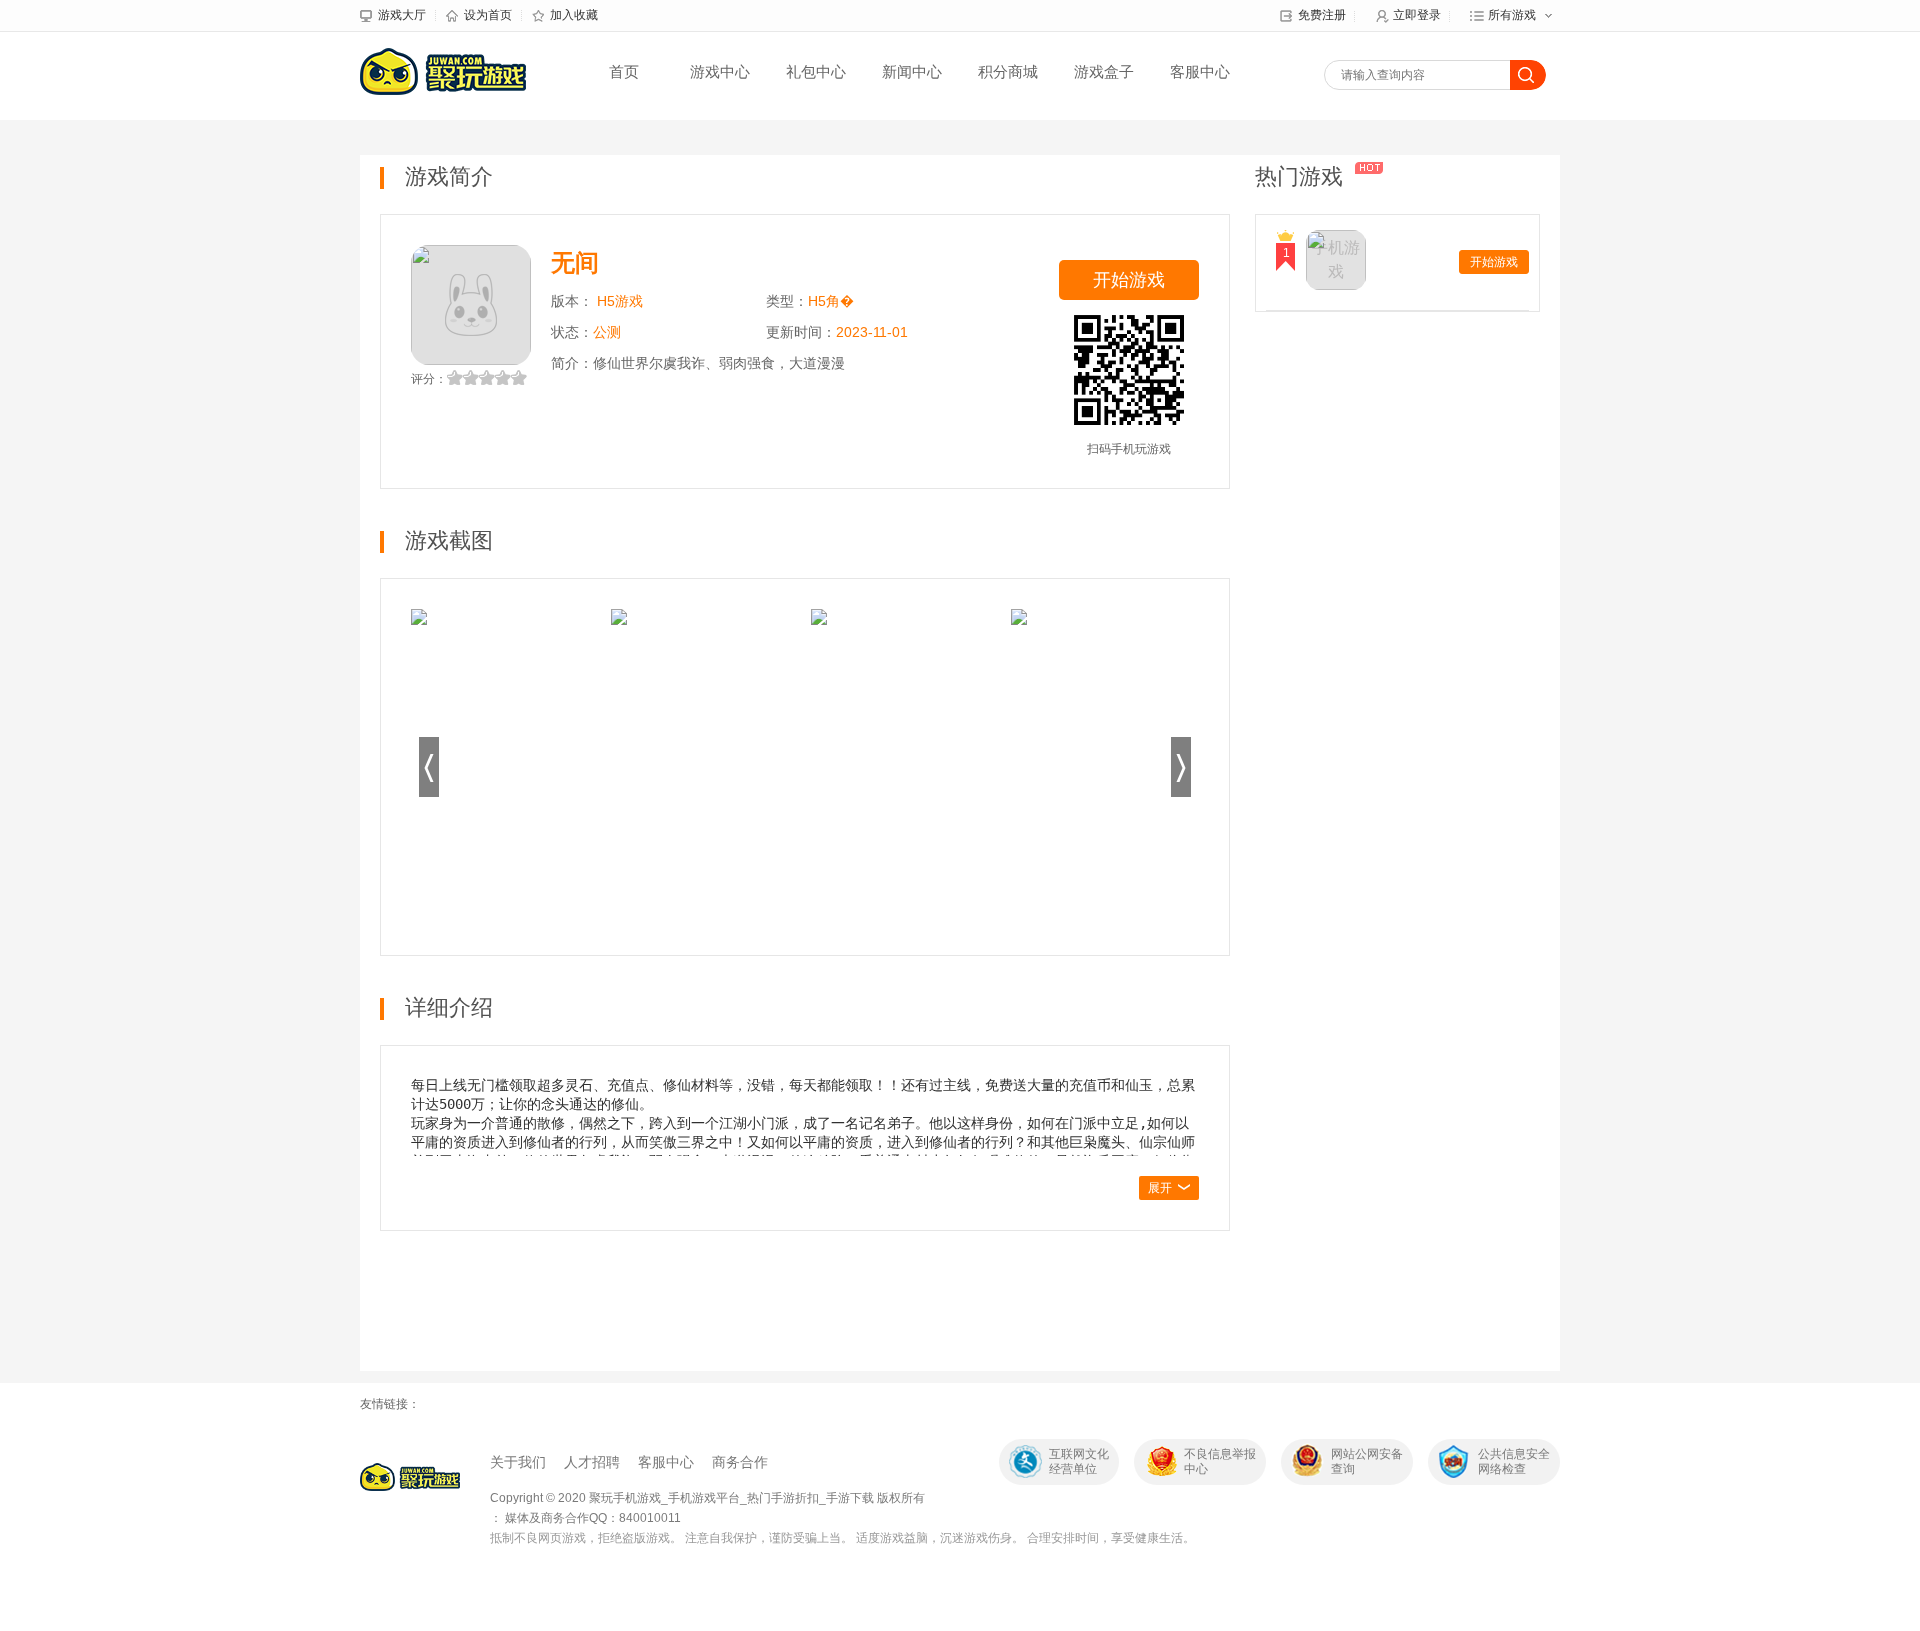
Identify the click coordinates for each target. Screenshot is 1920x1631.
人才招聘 (592, 1462)
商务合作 (740, 1462)
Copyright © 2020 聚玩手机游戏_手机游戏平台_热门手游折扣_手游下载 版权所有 (707, 1498)
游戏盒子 (1104, 71)
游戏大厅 (402, 15)
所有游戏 (1512, 15)
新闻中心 (912, 71)
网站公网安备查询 (1367, 1461)
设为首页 (488, 15)
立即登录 (1417, 15)
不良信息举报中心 (1220, 1461)
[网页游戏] (410, 1477)
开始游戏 (1129, 280)
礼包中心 (816, 71)
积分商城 (1008, 71)
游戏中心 (720, 71)
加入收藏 (574, 15)
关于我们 (518, 1462)
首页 (624, 71)
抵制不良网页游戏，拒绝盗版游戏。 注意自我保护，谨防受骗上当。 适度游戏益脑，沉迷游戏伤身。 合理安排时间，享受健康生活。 (842, 1538)
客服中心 (1200, 71)
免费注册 (1322, 15)
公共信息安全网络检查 (1514, 1461)
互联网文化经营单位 (1079, 1461)
